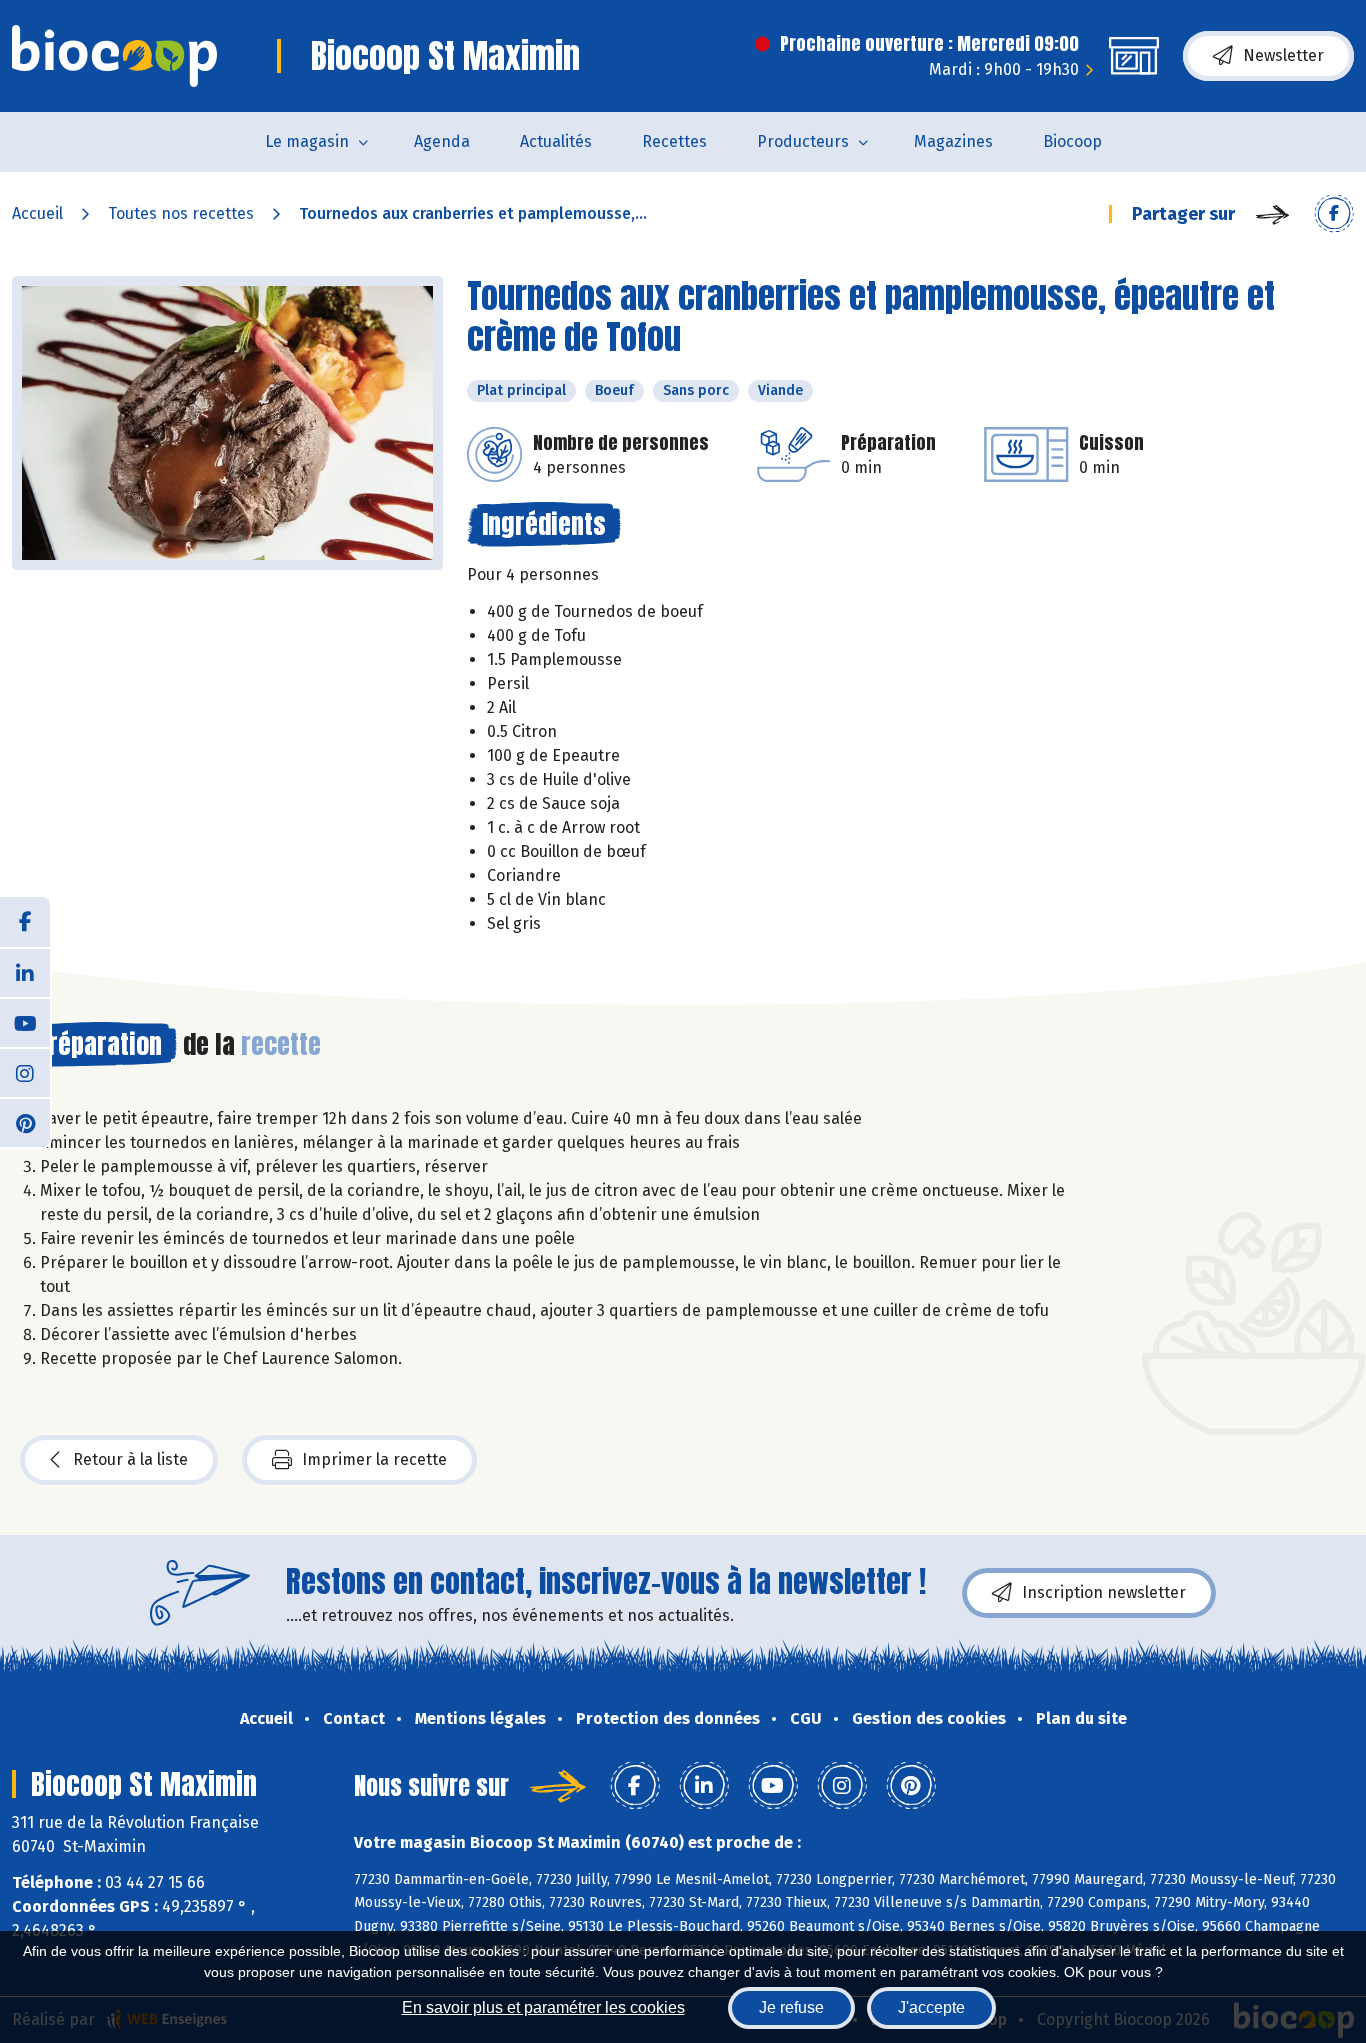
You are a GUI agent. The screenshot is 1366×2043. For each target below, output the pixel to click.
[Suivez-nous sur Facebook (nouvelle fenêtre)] (25, 922)
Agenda (442, 141)
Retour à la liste (130, 1459)
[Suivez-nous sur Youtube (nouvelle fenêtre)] (25, 1022)
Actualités (556, 141)
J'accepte (931, 2007)
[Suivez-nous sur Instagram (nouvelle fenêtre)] (25, 1072)
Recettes (674, 141)
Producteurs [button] (803, 141)
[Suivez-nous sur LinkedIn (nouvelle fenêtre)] (25, 972)
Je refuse (791, 2007)
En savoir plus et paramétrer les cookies (543, 2007)
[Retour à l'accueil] (114, 56)
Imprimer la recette (374, 1459)
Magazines (953, 141)
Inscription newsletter (1104, 1592)
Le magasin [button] (307, 141)
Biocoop (1072, 141)
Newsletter (1283, 55)
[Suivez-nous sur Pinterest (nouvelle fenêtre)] (25, 1122)
